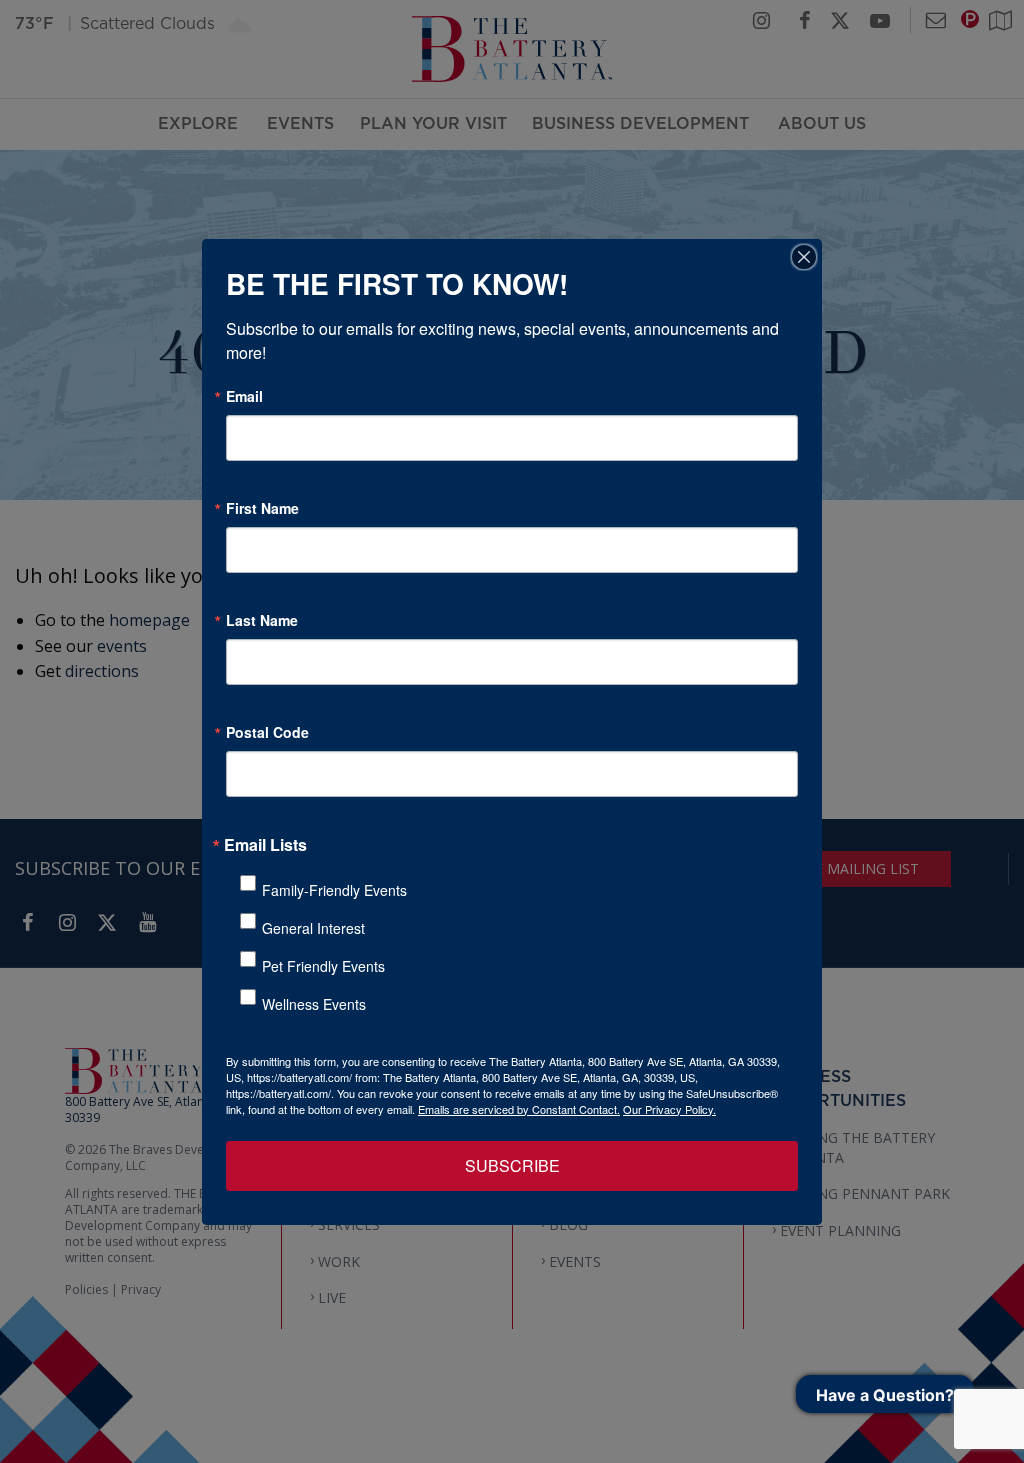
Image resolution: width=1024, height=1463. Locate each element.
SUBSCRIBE (512, 1165)
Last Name (262, 620)
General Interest (313, 928)
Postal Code (267, 732)
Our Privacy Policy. (669, 1109)
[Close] (804, 257)
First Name (262, 508)
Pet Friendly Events (323, 966)
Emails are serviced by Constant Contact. (519, 1109)
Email (244, 396)
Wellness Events (314, 1004)
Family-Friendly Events (334, 890)
